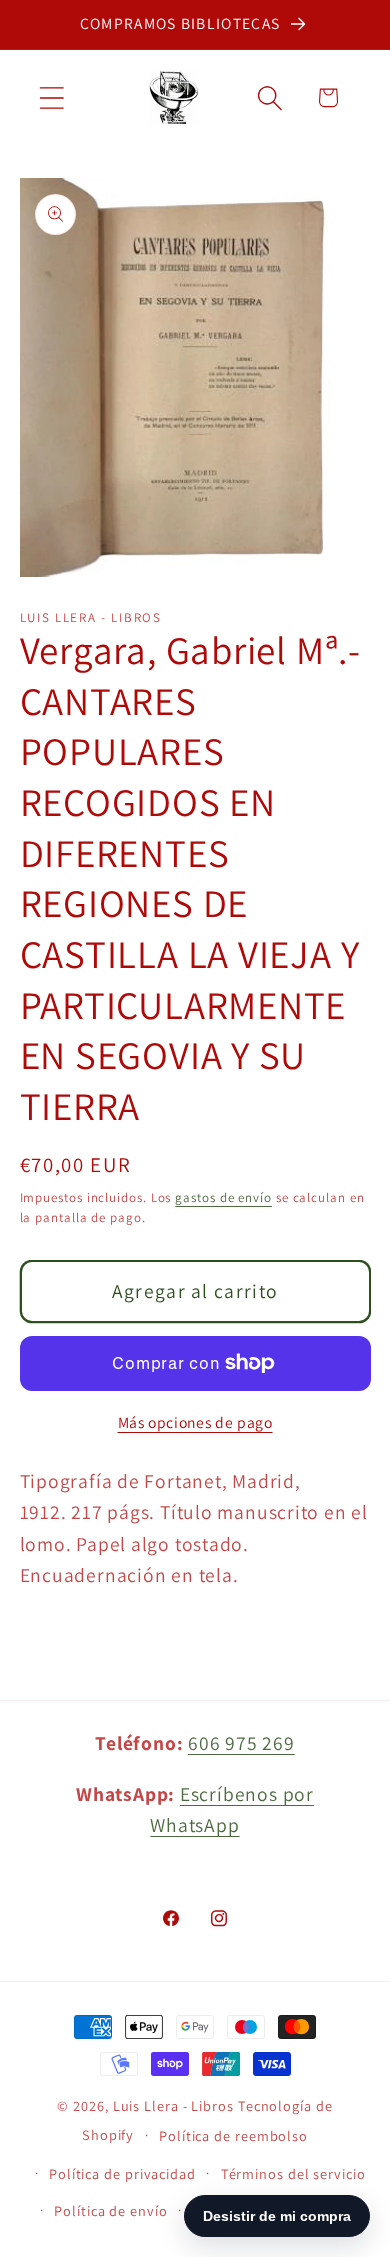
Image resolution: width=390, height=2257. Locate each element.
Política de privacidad (122, 2173)
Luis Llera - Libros (173, 2105)
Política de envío (110, 2210)
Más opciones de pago (195, 1422)
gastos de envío (223, 1197)
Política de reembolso (233, 2135)
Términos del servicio (293, 2173)
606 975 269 (241, 1743)
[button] (51, 97)
